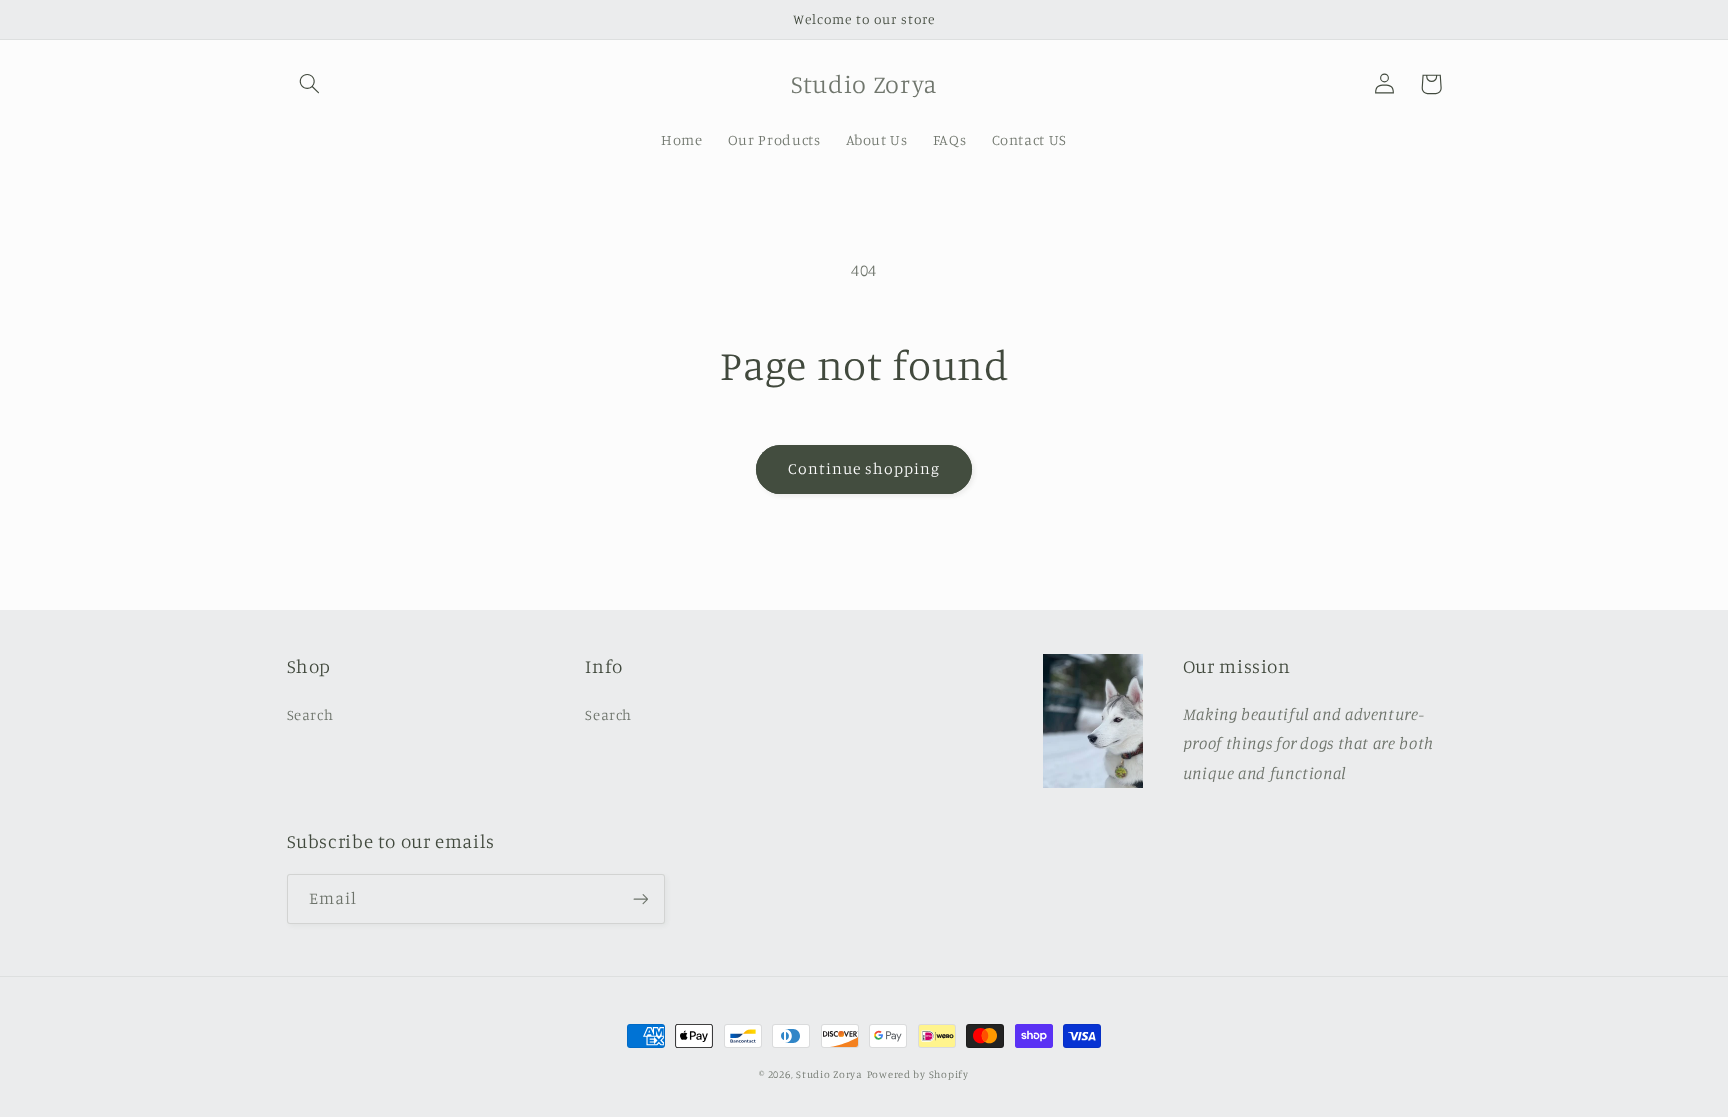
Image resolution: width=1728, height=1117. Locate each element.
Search (310, 714)
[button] (310, 84)
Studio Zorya (829, 1074)
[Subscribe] (640, 898)
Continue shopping (864, 468)
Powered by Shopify (918, 1074)
